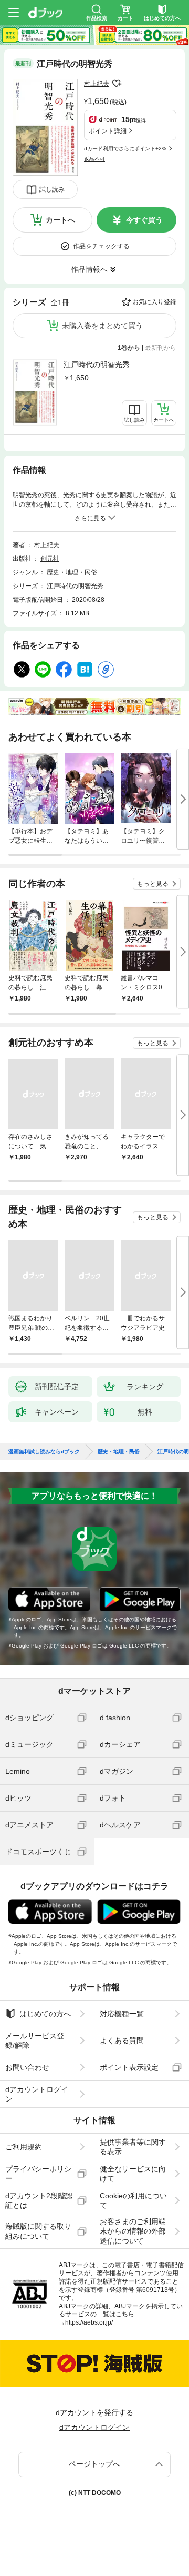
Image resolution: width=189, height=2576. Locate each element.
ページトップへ (94, 2464)
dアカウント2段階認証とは (39, 2200)
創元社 (50, 559)
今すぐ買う (144, 220)
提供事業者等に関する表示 (133, 2147)
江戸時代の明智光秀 (97, 365)
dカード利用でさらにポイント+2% (125, 149)
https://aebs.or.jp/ (89, 2322)
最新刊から (161, 348)
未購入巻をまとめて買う (102, 326)
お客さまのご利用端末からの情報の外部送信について (133, 2231)
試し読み (52, 189)
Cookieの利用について (133, 2200)
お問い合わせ (27, 2067)
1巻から (129, 348)
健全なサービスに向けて (133, 2174)
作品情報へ (89, 269)
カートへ (60, 220)
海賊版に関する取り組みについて (38, 2231)
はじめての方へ (45, 2014)
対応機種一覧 (122, 2014)
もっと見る (153, 884)
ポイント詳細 (108, 131)
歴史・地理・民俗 (72, 572)
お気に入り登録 (154, 302)
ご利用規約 (24, 2147)
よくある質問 (122, 2040)
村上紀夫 (97, 84)
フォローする (117, 84)
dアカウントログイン (37, 2094)
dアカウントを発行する (94, 2412)
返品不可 (94, 159)
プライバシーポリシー (38, 2174)
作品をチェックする (101, 246)
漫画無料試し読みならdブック (44, 1452)
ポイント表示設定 (129, 2067)
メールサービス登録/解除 (35, 2040)
